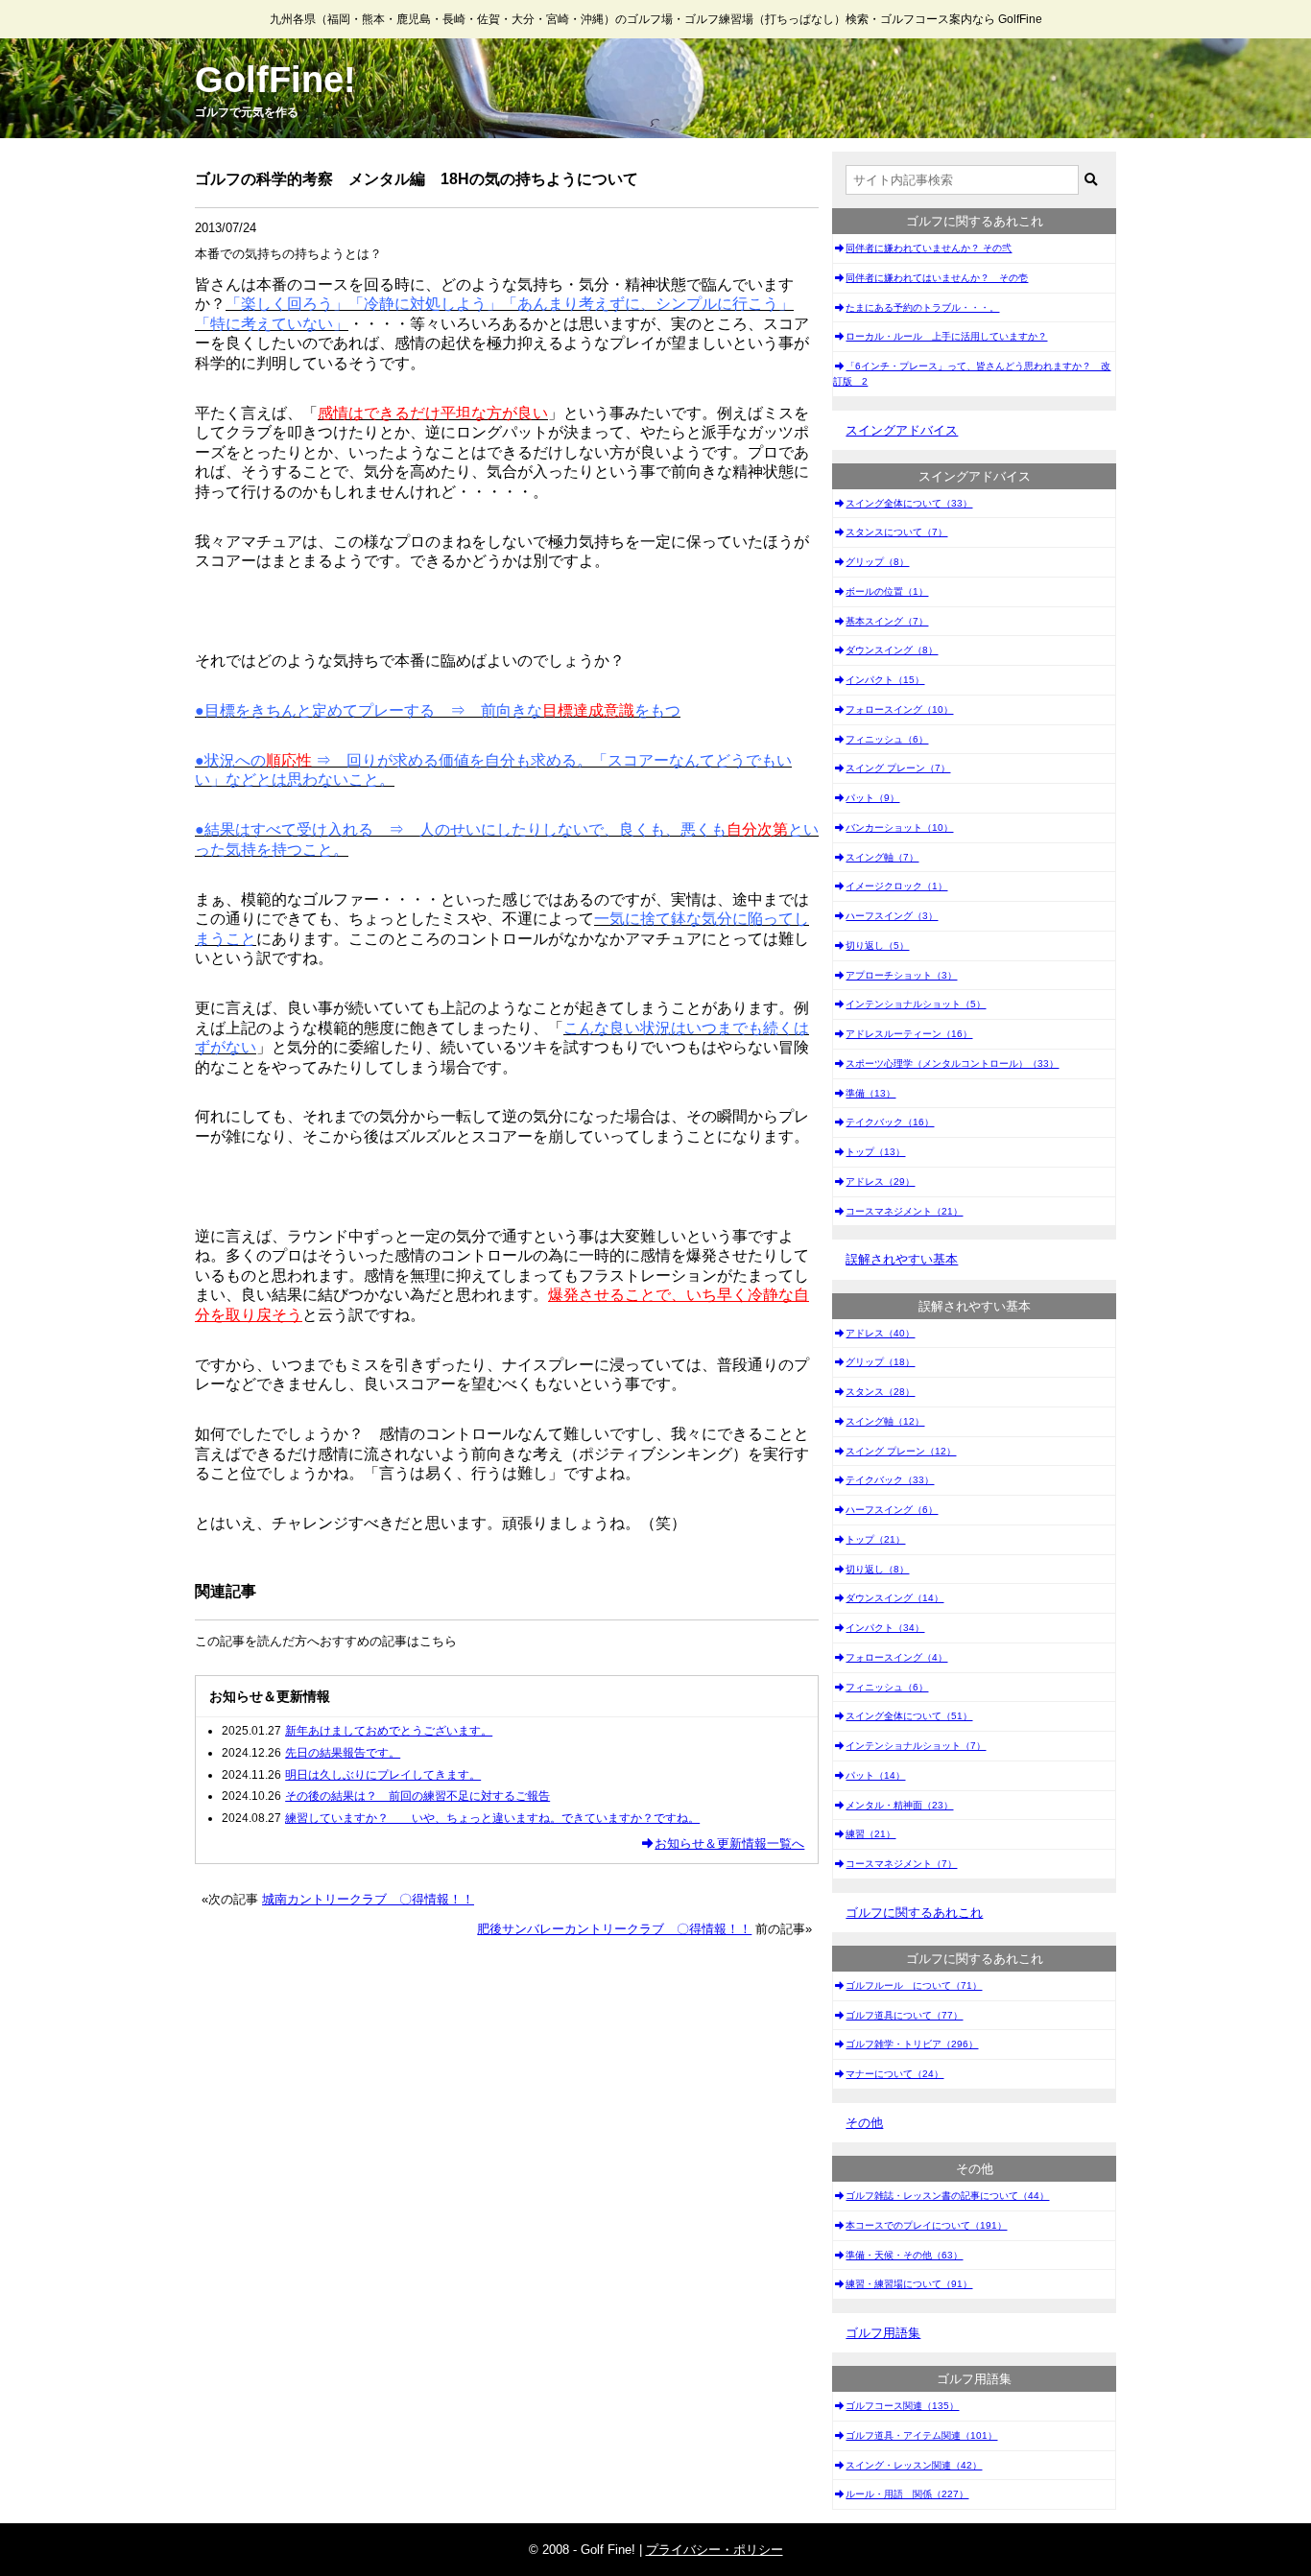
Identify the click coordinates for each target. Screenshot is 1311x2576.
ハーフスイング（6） (892, 1510)
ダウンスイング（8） (892, 650)
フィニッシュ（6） (887, 739)
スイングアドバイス (902, 430)
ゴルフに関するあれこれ (914, 1913)
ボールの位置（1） (887, 591)
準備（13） (870, 1093)
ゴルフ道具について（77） (904, 2015)
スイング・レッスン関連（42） (914, 2465)
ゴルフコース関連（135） (902, 2406)
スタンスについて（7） (896, 532)
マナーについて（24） (894, 2074)
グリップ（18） (880, 1362)
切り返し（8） (877, 1569)
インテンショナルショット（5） (916, 1004)
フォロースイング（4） (896, 1657)
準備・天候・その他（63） (904, 2255)
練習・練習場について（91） (909, 2284)
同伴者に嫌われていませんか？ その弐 (929, 248)
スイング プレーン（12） (901, 1451)
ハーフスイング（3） (892, 916)
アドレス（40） (880, 1333)
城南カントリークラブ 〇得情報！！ (368, 1899)
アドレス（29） (880, 1182)
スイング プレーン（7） (898, 768)
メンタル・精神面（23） (899, 1805)
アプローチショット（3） (901, 975)
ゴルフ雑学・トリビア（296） (912, 2044)
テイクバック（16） (890, 1122)
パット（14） (875, 1775)
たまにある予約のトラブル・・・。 (922, 307)
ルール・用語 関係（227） (907, 2494)
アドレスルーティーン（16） (909, 1034)
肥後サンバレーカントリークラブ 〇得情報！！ (614, 1929)
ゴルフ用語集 (883, 2333)
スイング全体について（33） (909, 503)
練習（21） (870, 1834)
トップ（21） (875, 1539)
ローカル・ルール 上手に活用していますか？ (946, 336)
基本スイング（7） (887, 621)
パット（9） (872, 798)
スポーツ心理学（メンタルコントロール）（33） (952, 1063)
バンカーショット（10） (899, 827)
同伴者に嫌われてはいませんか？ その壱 (937, 278)
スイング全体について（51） (909, 1716)
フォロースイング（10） (899, 709)
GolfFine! (275, 80)
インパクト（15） (885, 680)
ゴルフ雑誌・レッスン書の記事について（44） (947, 2196)
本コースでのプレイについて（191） (926, 2225)
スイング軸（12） (885, 1421)
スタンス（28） (880, 1392)
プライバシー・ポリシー (715, 2550)
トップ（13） (875, 1152)
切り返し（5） (877, 945)
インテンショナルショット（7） (916, 1746)
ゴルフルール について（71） (914, 1985)
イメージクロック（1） (896, 886)
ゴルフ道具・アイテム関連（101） (921, 2435)
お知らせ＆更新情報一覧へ (729, 1843)
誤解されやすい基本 (902, 1259)
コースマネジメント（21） (904, 1211)
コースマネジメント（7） (901, 1864)
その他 (864, 2123)
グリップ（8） (877, 562)
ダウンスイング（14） (894, 1598)
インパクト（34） (885, 1628)
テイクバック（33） (890, 1480)
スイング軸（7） (882, 857)
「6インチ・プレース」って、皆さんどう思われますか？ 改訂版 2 (972, 374)
